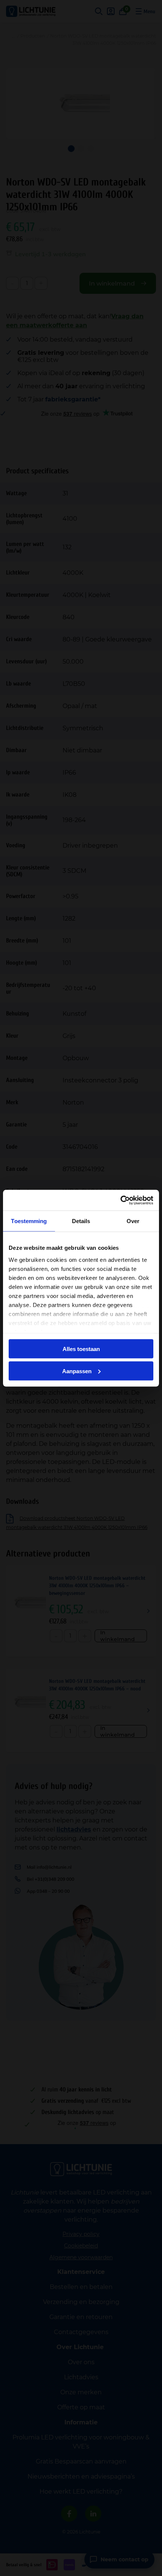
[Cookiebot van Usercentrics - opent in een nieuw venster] (120, 1200)
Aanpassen (77, 1371)
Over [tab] (133, 1221)
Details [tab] (81, 1221)
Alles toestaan (81, 1349)
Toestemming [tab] (29, 1221)
